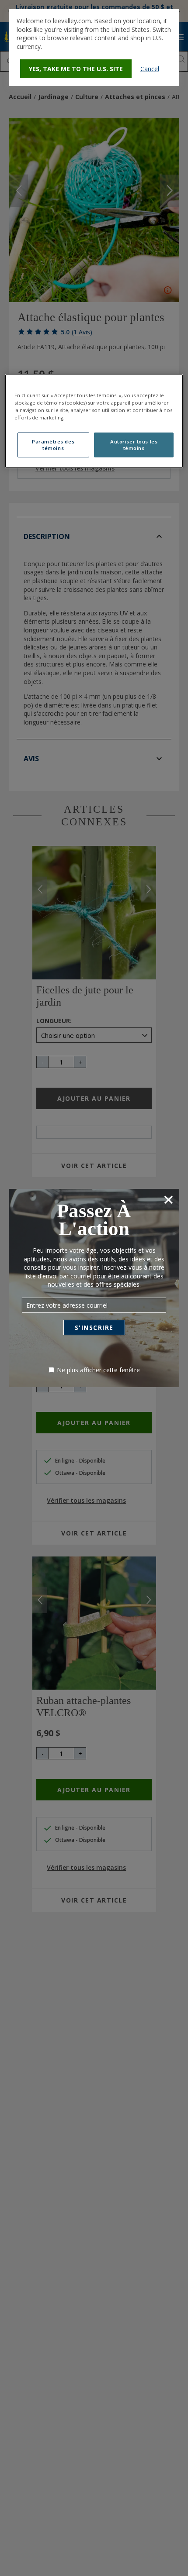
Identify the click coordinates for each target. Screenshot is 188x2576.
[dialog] (94, 47)
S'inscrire (94, 1327)
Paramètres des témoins (53, 445)
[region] (94, 421)
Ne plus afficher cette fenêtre (98, 1370)
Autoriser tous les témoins (134, 445)
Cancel (150, 69)
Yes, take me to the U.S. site (76, 69)
